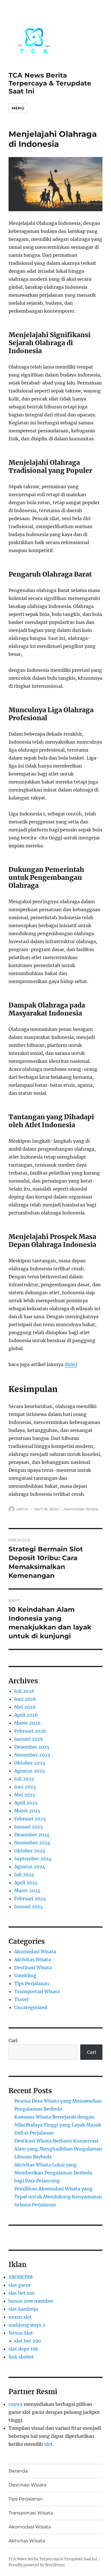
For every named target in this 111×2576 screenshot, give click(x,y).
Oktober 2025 (30, 1763)
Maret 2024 (27, 1891)
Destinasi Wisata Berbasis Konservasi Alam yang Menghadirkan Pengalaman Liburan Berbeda (58, 2149)
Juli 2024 (24, 1875)
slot (48, 2444)
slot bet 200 (28, 2341)
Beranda (18, 2471)
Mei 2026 (25, 1707)
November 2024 (32, 1843)
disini (71, 1364)
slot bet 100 (21, 2293)
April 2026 (26, 1715)
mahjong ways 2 (27, 2325)
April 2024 (26, 1883)
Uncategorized (31, 2007)
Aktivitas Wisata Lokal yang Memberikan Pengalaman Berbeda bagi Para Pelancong (53, 2173)
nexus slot (20, 2317)
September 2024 (33, 1859)
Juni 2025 (25, 1787)
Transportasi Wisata (37, 1991)
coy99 (16, 2404)
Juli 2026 (24, 1691)
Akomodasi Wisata (81, 1509)
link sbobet (21, 2357)
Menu (18, 108)
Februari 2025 (30, 1819)
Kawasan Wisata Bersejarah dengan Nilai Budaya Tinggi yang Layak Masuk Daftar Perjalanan (58, 2125)
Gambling (25, 1975)
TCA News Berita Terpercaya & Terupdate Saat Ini (50, 83)
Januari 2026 (29, 1739)
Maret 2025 (27, 1811)
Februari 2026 (30, 1731)
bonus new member (31, 2301)
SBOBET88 (21, 2277)
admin (23, 1509)
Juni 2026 (25, 1699)
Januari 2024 (29, 1906)
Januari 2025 (29, 1827)
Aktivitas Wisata (33, 1960)
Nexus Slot (21, 2333)
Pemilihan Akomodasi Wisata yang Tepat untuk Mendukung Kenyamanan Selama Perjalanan (58, 2197)
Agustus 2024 (30, 1867)
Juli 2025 (24, 1779)
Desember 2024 (32, 1835)
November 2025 (32, 1755)
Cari (13, 2040)
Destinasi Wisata (33, 1967)
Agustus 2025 (30, 1771)
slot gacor (20, 2285)
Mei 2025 (25, 1795)
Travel (21, 1999)
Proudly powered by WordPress (37, 2565)
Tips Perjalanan (32, 1983)
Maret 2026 (27, 1723)
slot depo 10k (23, 2349)
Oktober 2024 (30, 1851)
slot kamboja (23, 2309)
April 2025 (26, 1803)
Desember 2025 (32, 1747)
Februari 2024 (30, 1899)
